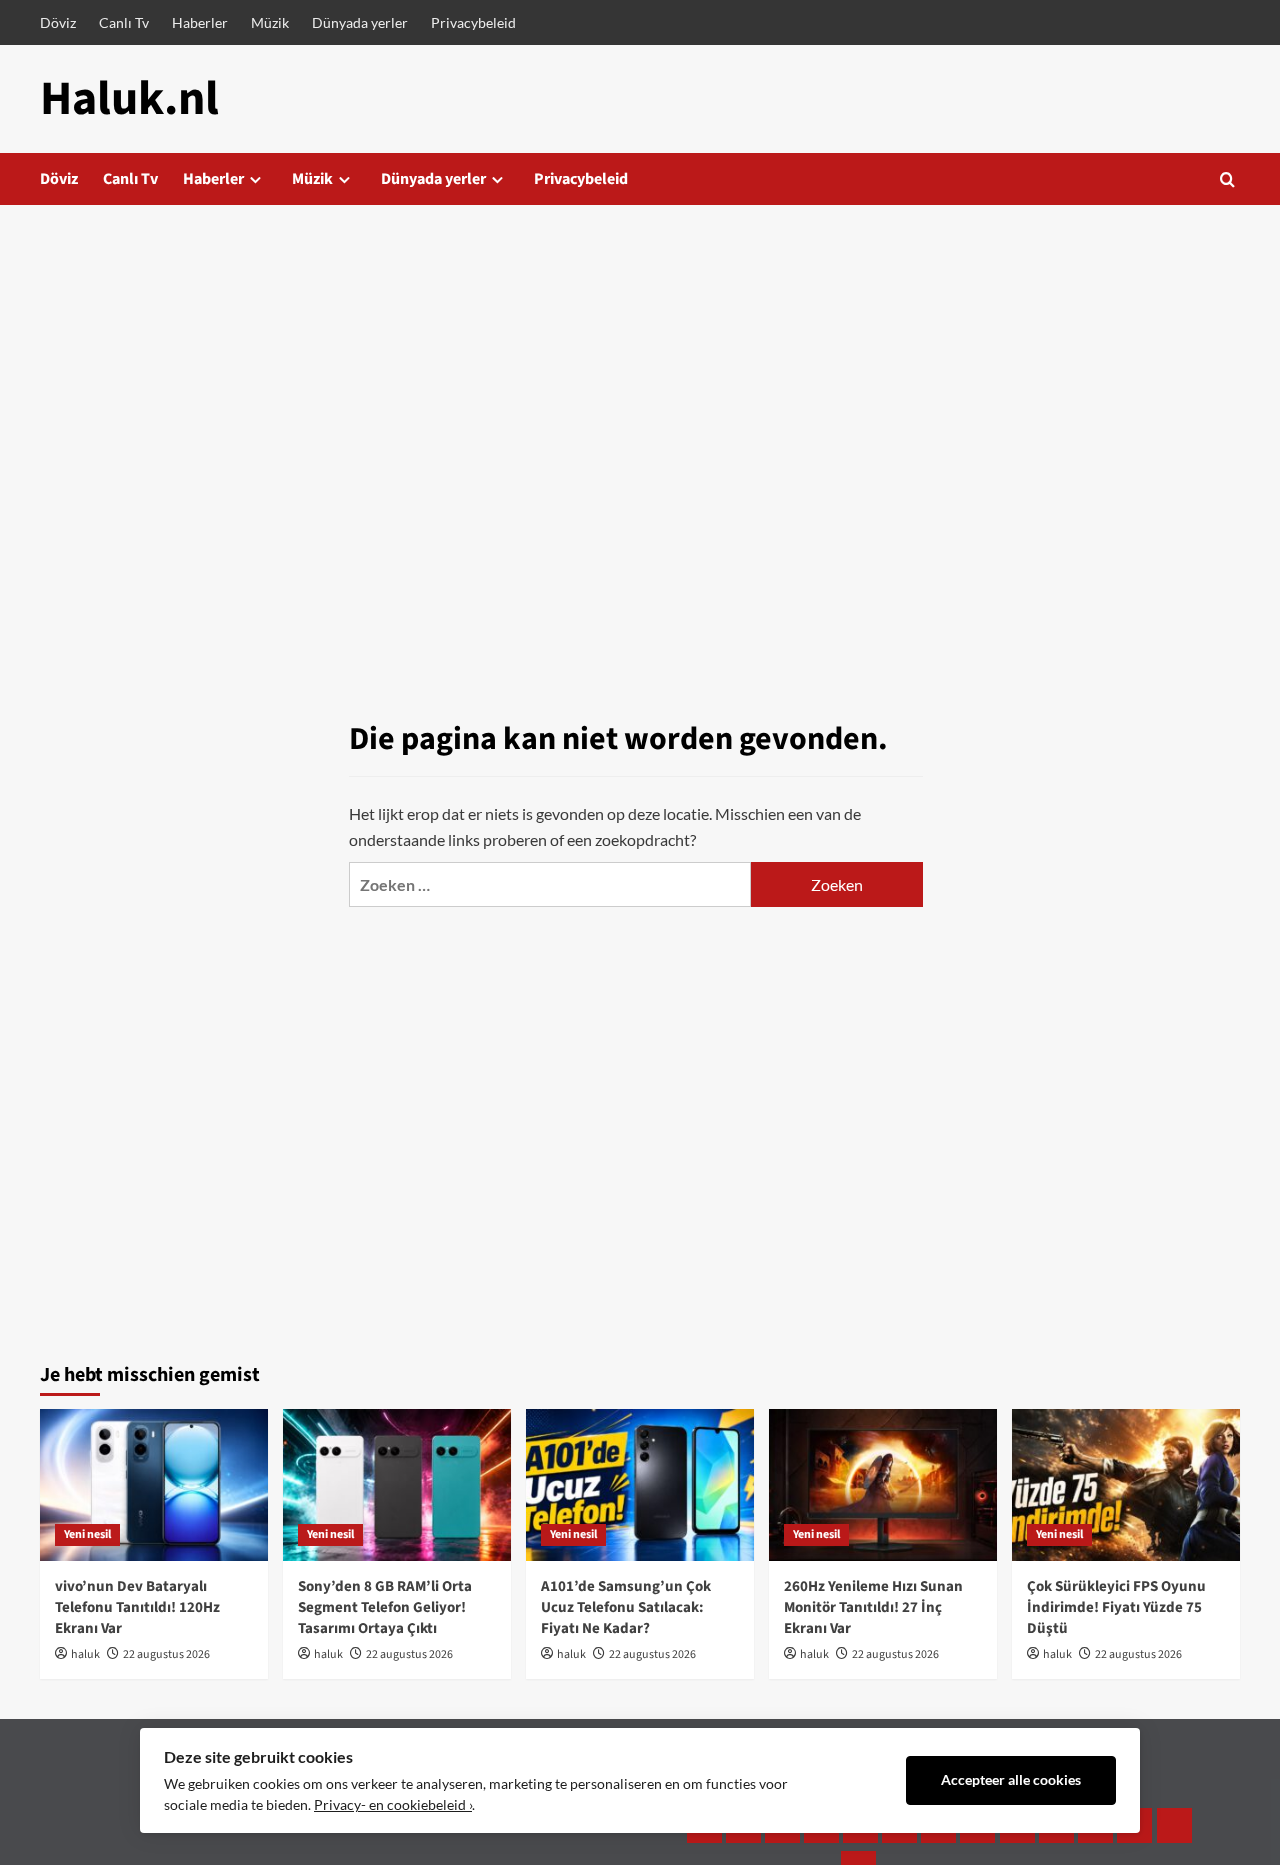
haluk (85, 1654)
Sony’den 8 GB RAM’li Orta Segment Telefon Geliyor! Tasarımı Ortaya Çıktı (385, 1607)
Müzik (270, 22)
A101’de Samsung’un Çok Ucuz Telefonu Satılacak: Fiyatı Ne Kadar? (626, 1607)
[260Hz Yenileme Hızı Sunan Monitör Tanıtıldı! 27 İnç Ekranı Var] (883, 1485)
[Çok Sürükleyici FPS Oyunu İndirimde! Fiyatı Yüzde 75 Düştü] (1126, 1485)
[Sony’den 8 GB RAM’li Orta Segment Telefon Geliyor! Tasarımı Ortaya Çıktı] (397, 1485)
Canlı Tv (124, 22)
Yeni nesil (87, 1534)
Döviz (58, 22)
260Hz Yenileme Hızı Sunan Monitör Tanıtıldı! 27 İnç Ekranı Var (873, 1607)
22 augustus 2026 (166, 1654)
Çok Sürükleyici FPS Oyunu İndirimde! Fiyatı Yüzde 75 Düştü (1116, 1607)
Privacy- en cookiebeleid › (393, 1805)
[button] (1227, 179)
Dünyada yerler (360, 22)
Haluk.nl (129, 99)
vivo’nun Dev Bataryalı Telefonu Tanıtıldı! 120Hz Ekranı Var (137, 1607)
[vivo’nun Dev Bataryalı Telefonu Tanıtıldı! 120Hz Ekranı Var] (154, 1485)
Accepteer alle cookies (1011, 1780)
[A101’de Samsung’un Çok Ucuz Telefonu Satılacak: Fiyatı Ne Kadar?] (640, 1485)
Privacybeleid (473, 22)
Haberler (200, 22)
